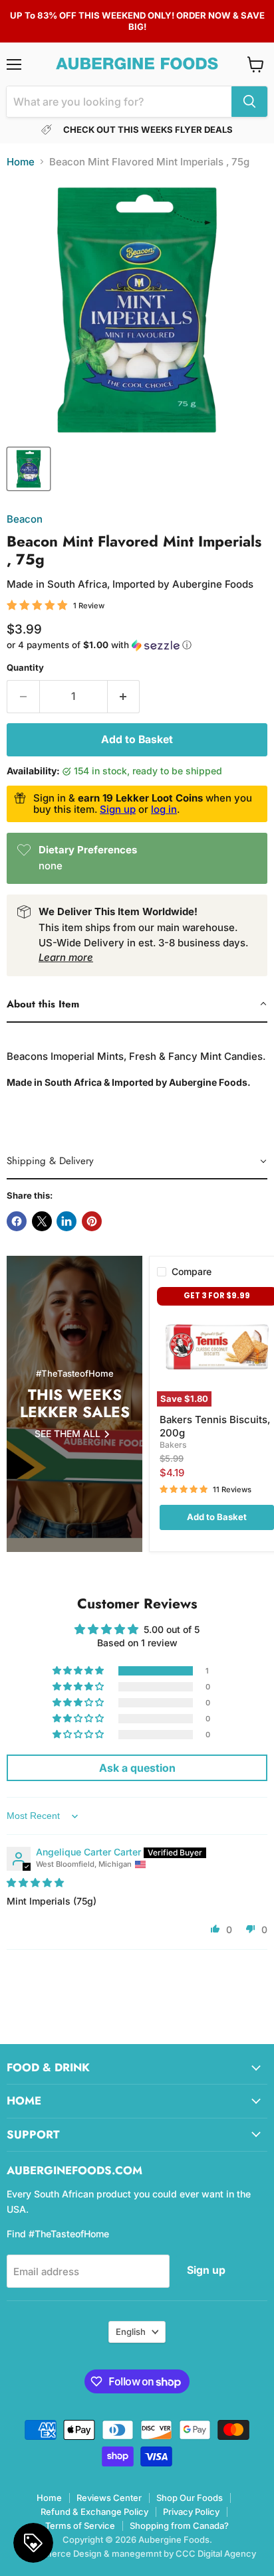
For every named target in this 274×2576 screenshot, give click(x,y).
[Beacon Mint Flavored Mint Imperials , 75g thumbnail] (29, 469)
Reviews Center (109, 2498)
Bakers (173, 1445)
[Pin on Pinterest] (92, 1221)
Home (21, 162)
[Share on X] (42, 1221)
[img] (35, 1882)
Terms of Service (80, 2526)
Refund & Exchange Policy (94, 2512)
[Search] (249, 102)
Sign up (118, 809)
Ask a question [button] (137, 1768)
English (131, 2332)
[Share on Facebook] (17, 1221)
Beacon (25, 519)
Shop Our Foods (190, 2498)
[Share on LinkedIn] (67, 1221)
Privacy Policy (191, 2512)
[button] (137, 645)
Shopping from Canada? (179, 2526)
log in (164, 809)
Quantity (25, 668)
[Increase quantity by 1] (124, 697)
